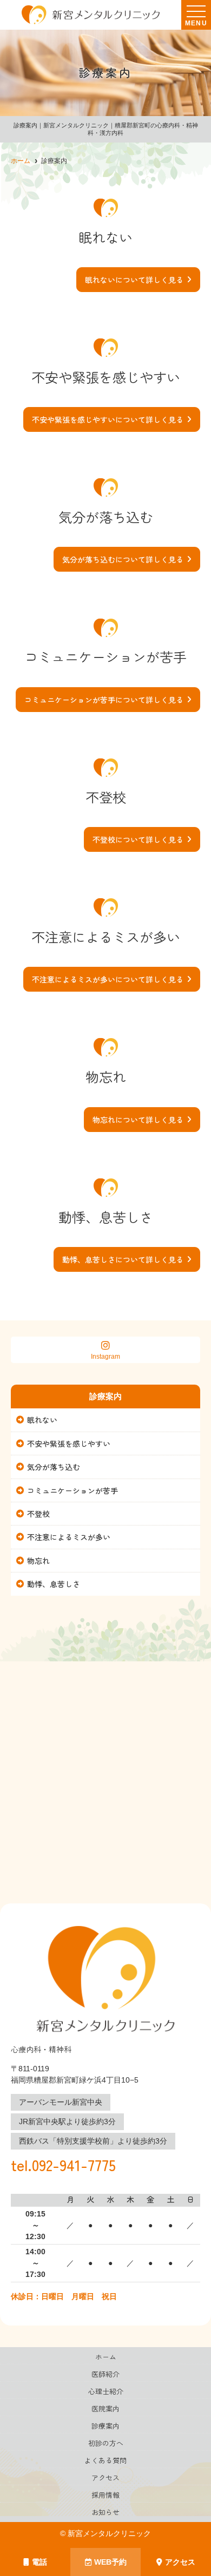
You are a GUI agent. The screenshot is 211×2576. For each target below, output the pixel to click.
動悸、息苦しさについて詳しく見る (123, 1259)
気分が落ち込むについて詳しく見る (123, 559)
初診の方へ (106, 2443)
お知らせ (105, 2512)
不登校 (38, 1514)
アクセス (180, 2562)
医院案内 (105, 2408)
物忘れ (38, 1561)
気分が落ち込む (54, 1467)
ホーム (106, 2357)
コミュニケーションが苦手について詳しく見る (104, 700)
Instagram (105, 1357)
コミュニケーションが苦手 (72, 1490)
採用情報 (105, 2495)
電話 (39, 2562)
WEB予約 (110, 2562)
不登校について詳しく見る (138, 839)
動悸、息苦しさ (54, 1584)
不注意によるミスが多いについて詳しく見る (108, 979)
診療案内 (105, 2426)
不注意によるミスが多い (69, 1537)
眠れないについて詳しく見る (134, 280)
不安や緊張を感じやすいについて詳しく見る (108, 419)
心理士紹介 (106, 2391)
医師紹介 (105, 2374)
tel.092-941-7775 (63, 2165)
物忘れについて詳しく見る (138, 1120)
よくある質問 (105, 2460)
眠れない (42, 1420)
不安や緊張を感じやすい (69, 1443)
